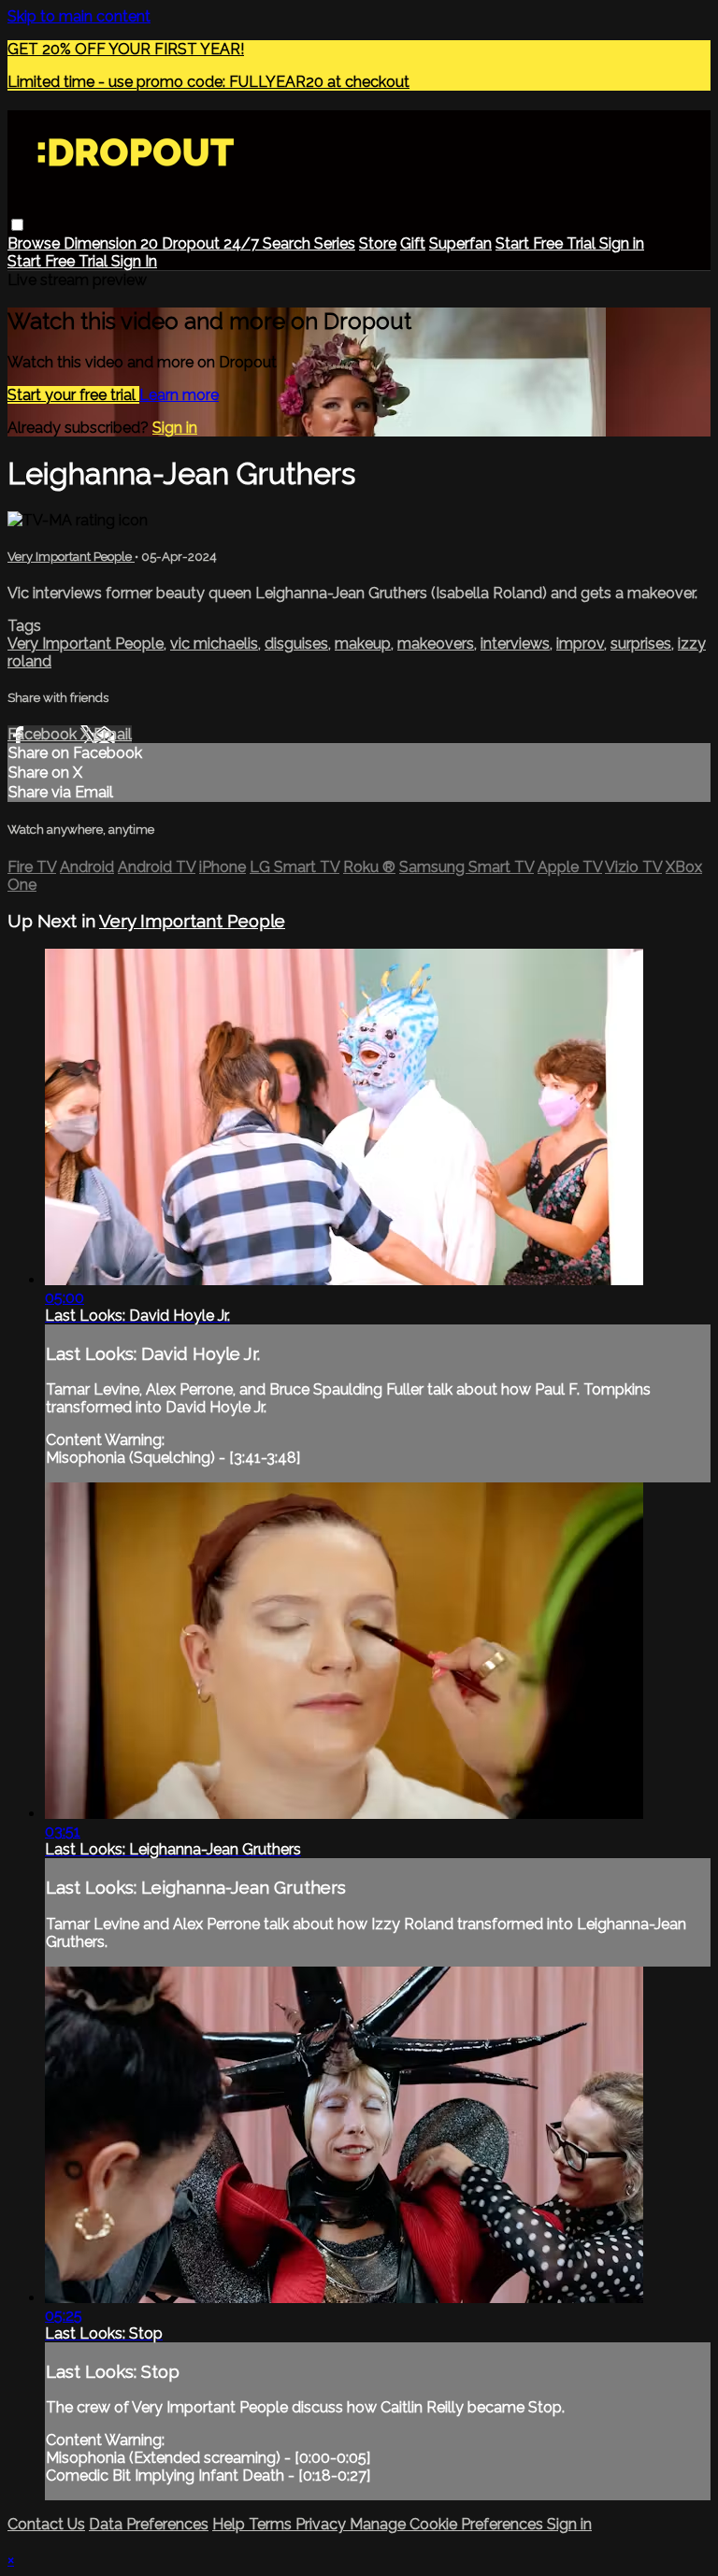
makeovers (436, 644)
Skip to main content (79, 16)
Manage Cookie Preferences (448, 2524)
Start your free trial (73, 395)
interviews (515, 644)
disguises (296, 644)
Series (335, 243)
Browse (36, 243)
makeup (363, 644)
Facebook (44, 734)
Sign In (134, 261)
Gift (413, 243)
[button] (17, 225)
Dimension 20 (113, 243)
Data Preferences (149, 2524)
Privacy (323, 2524)
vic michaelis (214, 644)
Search (288, 243)
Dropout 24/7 (212, 243)
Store (378, 243)
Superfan (460, 243)
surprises (641, 644)
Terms (272, 2524)
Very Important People (71, 557)
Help (230, 2524)
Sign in (622, 243)
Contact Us (46, 2524)
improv (580, 644)
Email (113, 734)
